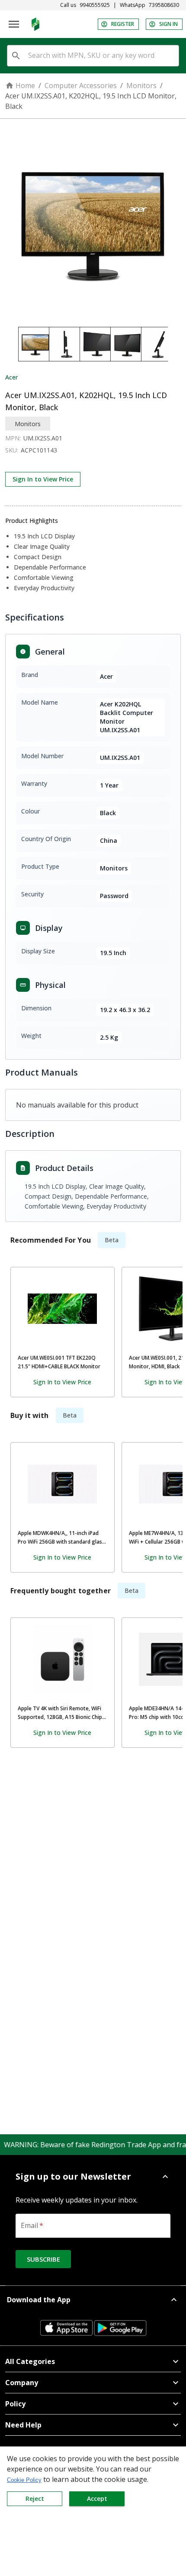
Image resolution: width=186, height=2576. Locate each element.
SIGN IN (168, 24)
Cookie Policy (24, 2480)
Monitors (141, 85)
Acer (11, 377)
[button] (93, 2177)
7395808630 (164, 5)
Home (25, 85)
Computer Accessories (81, 85)
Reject (35, 2498)
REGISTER (123, 24)
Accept (97, 2498)
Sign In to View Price (43, 479)
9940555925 (95, 5)
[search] (16, 56)
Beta (112, 1240)
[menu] (14, 24)
